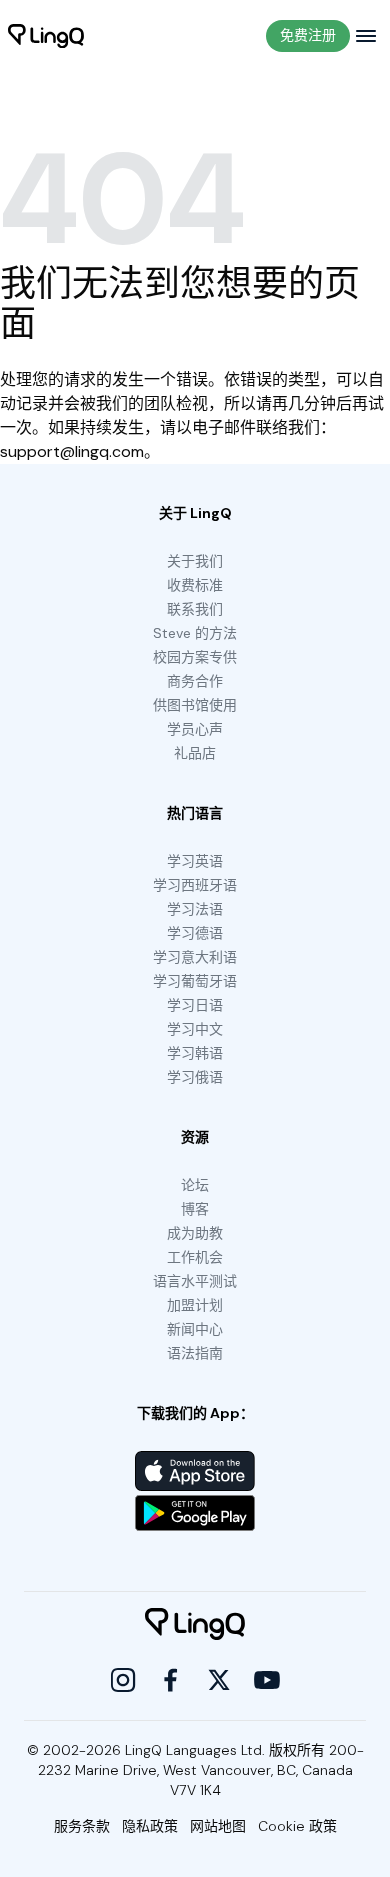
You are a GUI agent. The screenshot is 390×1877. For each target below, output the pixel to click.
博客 (195, 1209)
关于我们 (195, 561)
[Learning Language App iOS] (195, 1471)
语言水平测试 (195, 1281)
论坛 (195, 1185)
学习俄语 (195, 1077)
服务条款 (82, 1826)
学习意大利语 (195, 957)
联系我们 (195, 609)
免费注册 (308, 35)
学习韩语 (195, 1053)
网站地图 (218, 1826)
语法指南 (195, 1353)
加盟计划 (195, 1305)
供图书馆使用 (195, 705)
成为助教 (195, 1233)
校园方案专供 (195, 657)
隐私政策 (150, 1826)
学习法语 (195, 909)
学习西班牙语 (195, 885)
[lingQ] (46, 36)
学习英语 (195, 861)
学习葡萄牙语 (195, 981)
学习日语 (195, 1005)
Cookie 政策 (297, 1826)
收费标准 (195, 585)
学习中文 (195, 1029)
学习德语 (195, 933)
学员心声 (195, 729)
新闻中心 (195, 1329)
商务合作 (195, 681)
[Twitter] (219, 1680)
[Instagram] (123, 1680)
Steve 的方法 (195, 633)
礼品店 (195, 753)
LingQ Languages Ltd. (195, 1750)
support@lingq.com (72, 451)
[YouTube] (267, 1680)
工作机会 (195, 1257)
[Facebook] (171, 1680)
